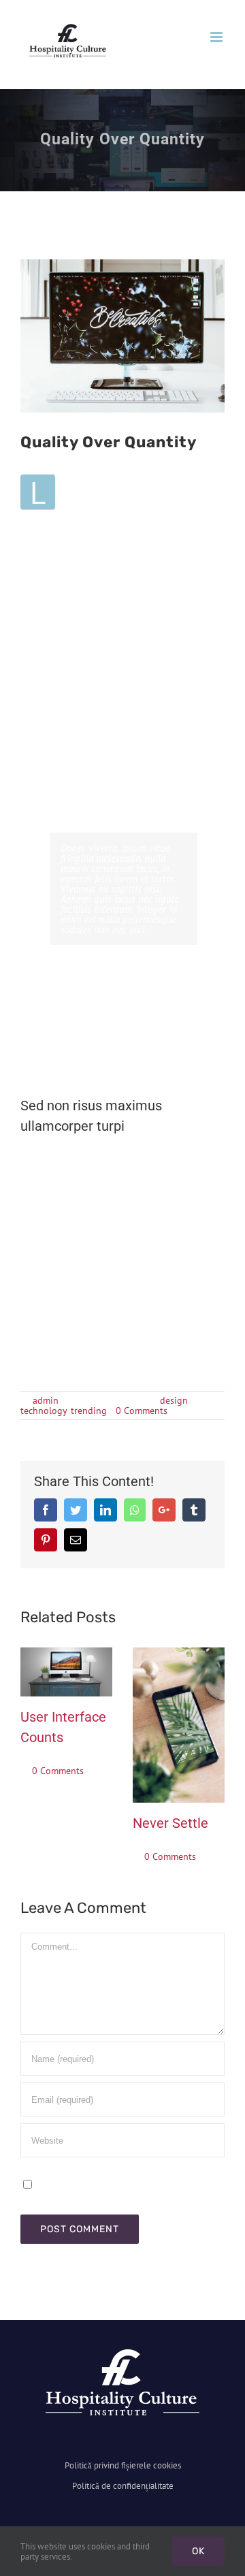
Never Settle (170, 1823)
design (174, 1400)
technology (44, 1411)
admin (46, 1400)
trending (89, 1411)
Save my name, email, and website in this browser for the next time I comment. (115, 2189)
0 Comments (142, 1411)
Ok (198, 2551)
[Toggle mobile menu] (217, 37)
